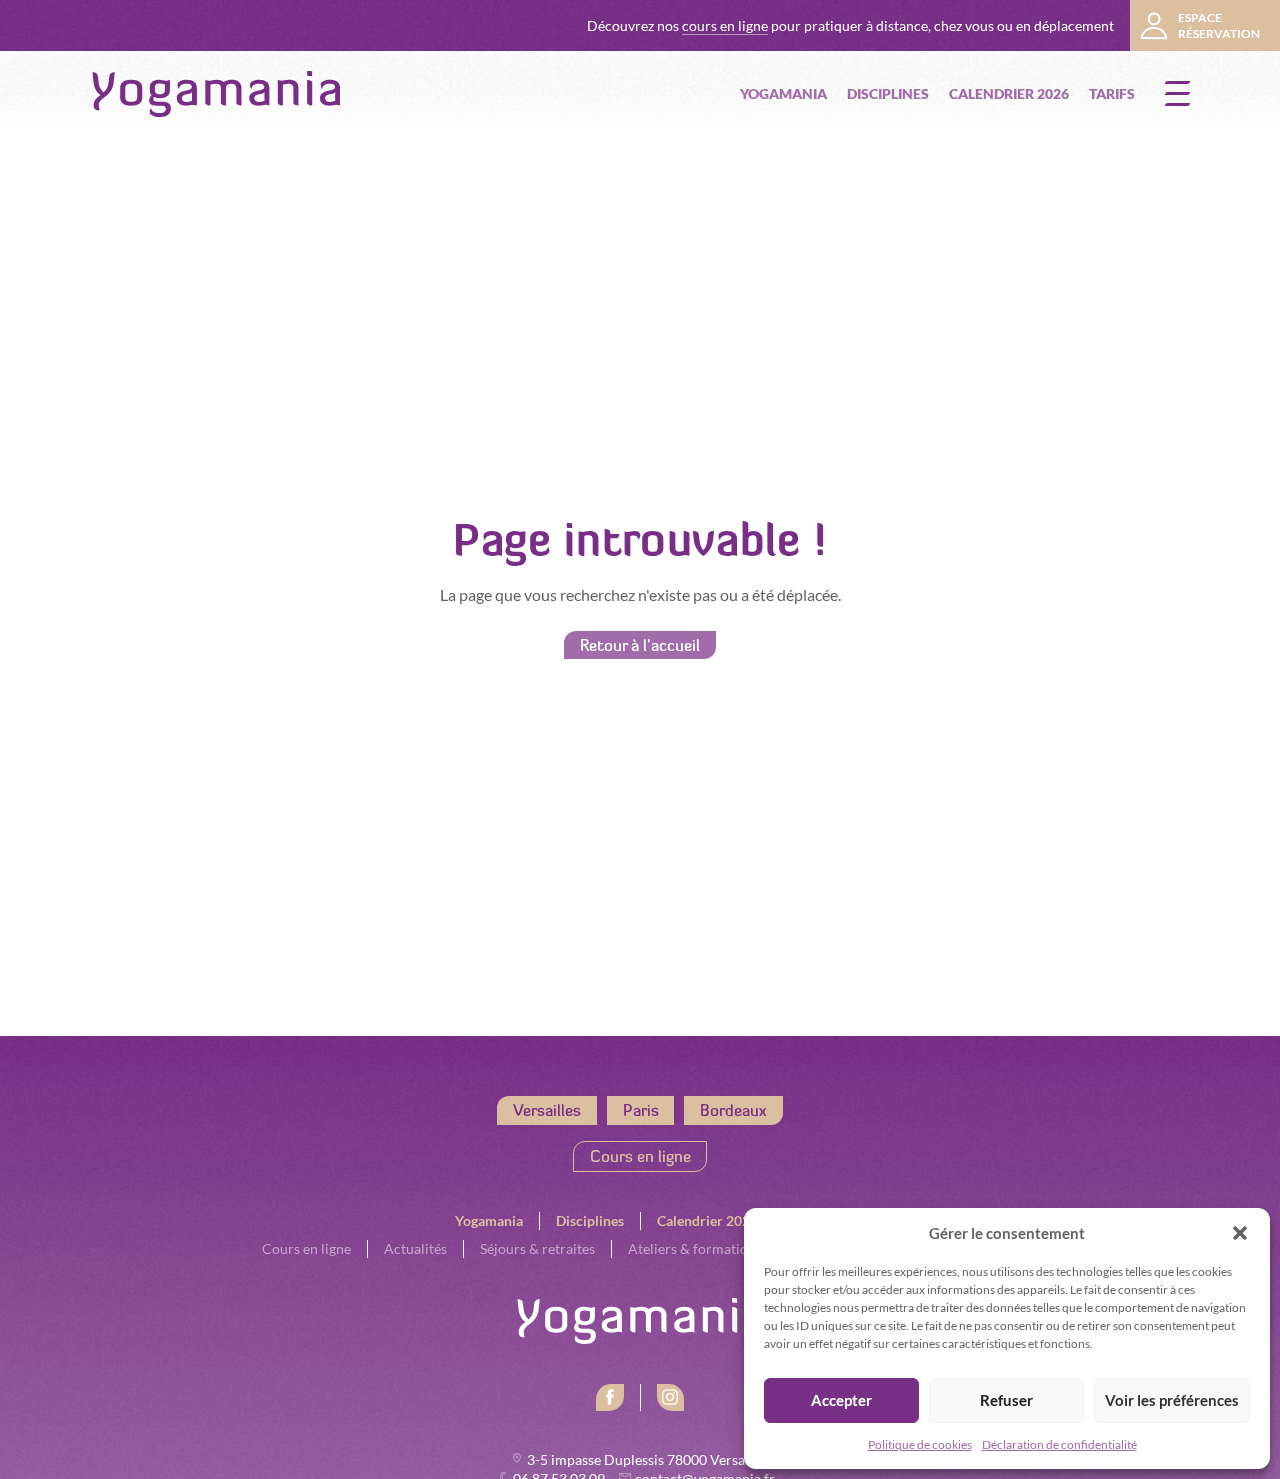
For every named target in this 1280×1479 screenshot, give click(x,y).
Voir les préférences (1172, 1400)
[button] (1240, 1233)
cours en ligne (725, 26)
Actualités (415, 1249)
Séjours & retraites (537, 1249)
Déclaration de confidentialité (1059, 1444)
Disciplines (888, 93)
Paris (641, 1110)
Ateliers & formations (695, 1249)
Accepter (841, 1400)
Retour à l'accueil (640, 645)
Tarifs (1112, 93)
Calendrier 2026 (1009, 93)
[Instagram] (671, 1398)
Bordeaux (733, 1110)
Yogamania (783, 93)
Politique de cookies (920, 1444)
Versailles (547, 1110)
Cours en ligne (640, 1156)
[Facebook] (610, 1398)
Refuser (1006, 1400)
